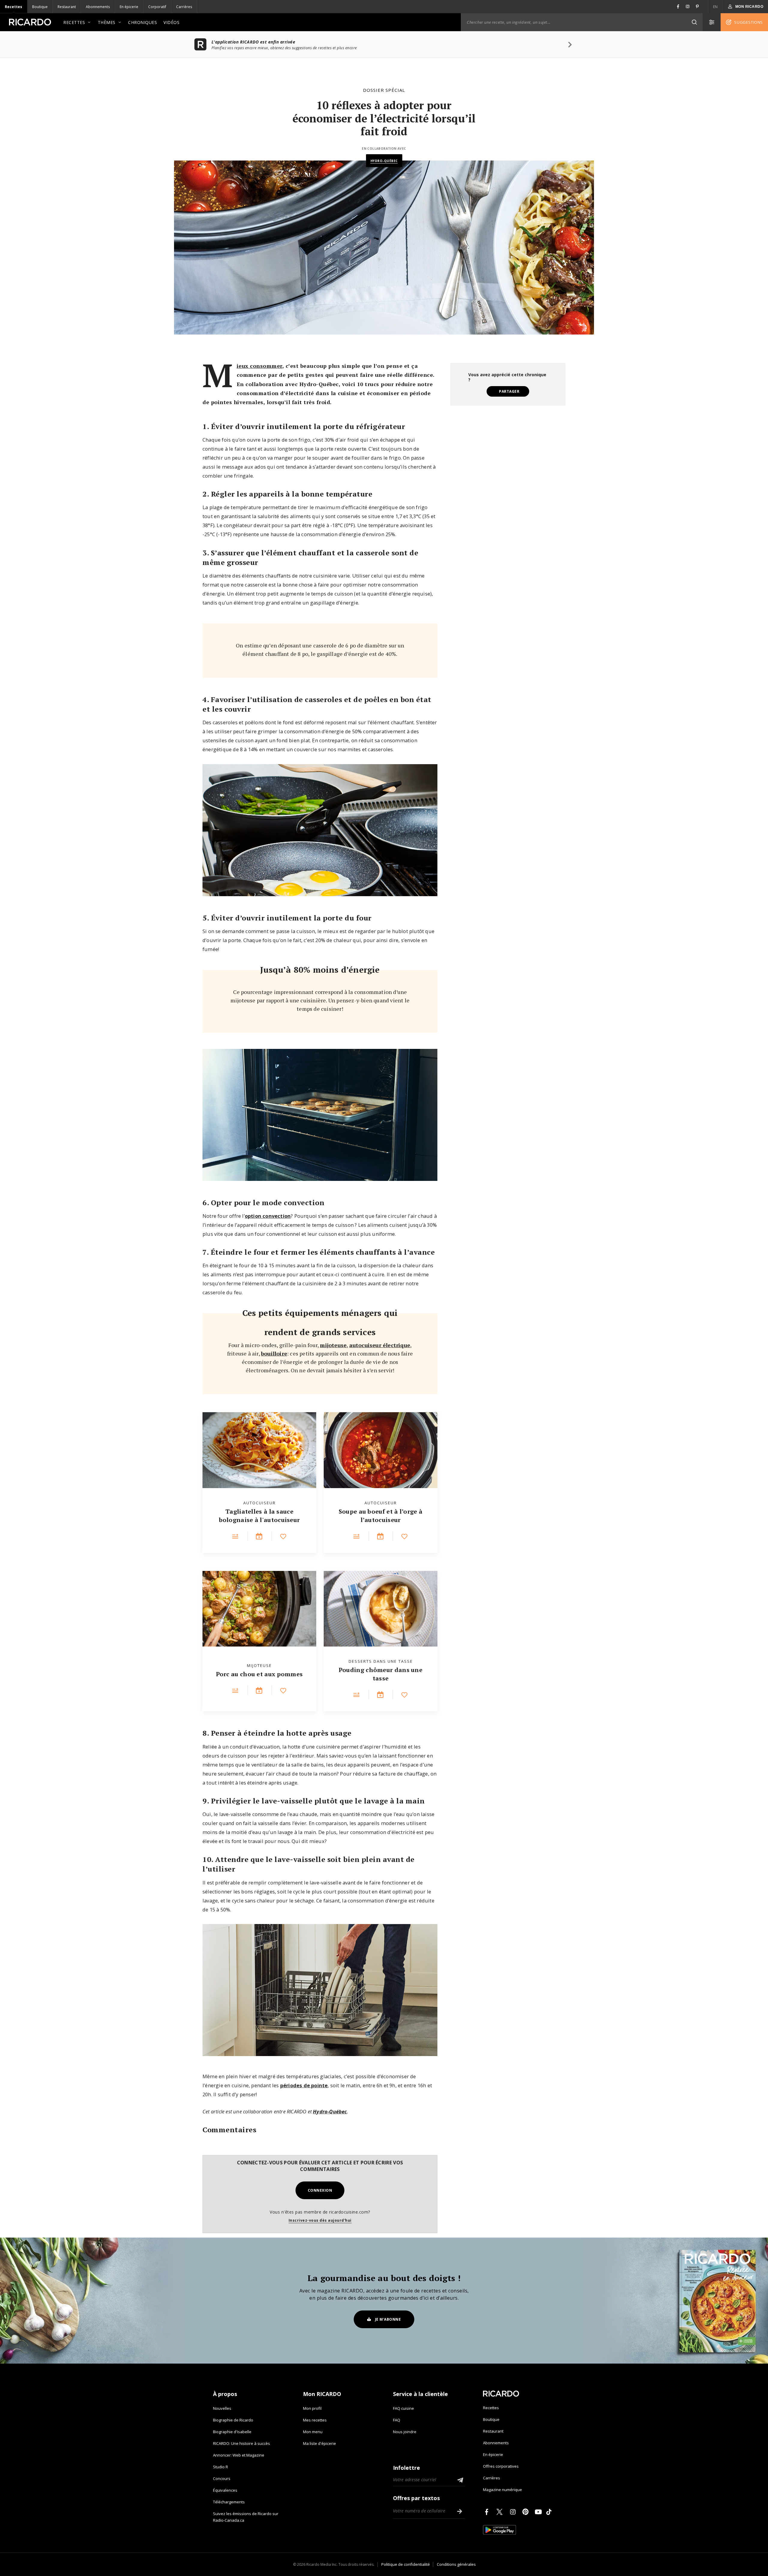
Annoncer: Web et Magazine (239, 2455)
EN (715, 7)
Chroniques (142, 22)
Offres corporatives (501, 2466)
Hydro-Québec (384, 161)
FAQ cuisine (403, 2408)
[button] (694, 22)
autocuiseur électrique (380, 1345)
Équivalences (225, 2490)
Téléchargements (229, 2502)
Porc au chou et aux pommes (259, 1674)
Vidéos (171, 22)
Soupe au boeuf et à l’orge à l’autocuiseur (381, 1516)
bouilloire (274, 1353)
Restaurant (67, 7)
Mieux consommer (259, 366)
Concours (222, 2478)
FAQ (397, 2420)
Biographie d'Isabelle (232, 2432)
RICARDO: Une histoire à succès (241, 2443)
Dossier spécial (384, 90)
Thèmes (107, 22)
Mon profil (312, 2408)
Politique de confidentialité (406, 2564)
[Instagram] (514, 2512)
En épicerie (129, 7)
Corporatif (157, 7)
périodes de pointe (304, 2085)
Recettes (13, 7)
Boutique (40, 7)
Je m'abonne (388, 2319)
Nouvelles (222, 2408)
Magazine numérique (502, 2490)
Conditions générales (456, 2564)
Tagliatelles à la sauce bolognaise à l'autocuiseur (259, 1516)
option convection (268, 1216)
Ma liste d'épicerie (319, 2443)
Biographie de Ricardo (233, 2420)
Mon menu (313, 2432)
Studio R (220, 2467)
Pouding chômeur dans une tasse (381, 1674)
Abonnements (98, 7)
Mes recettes (315, 2420)
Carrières (184, 7)
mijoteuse (333, 1345)
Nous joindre (405, 2432)
